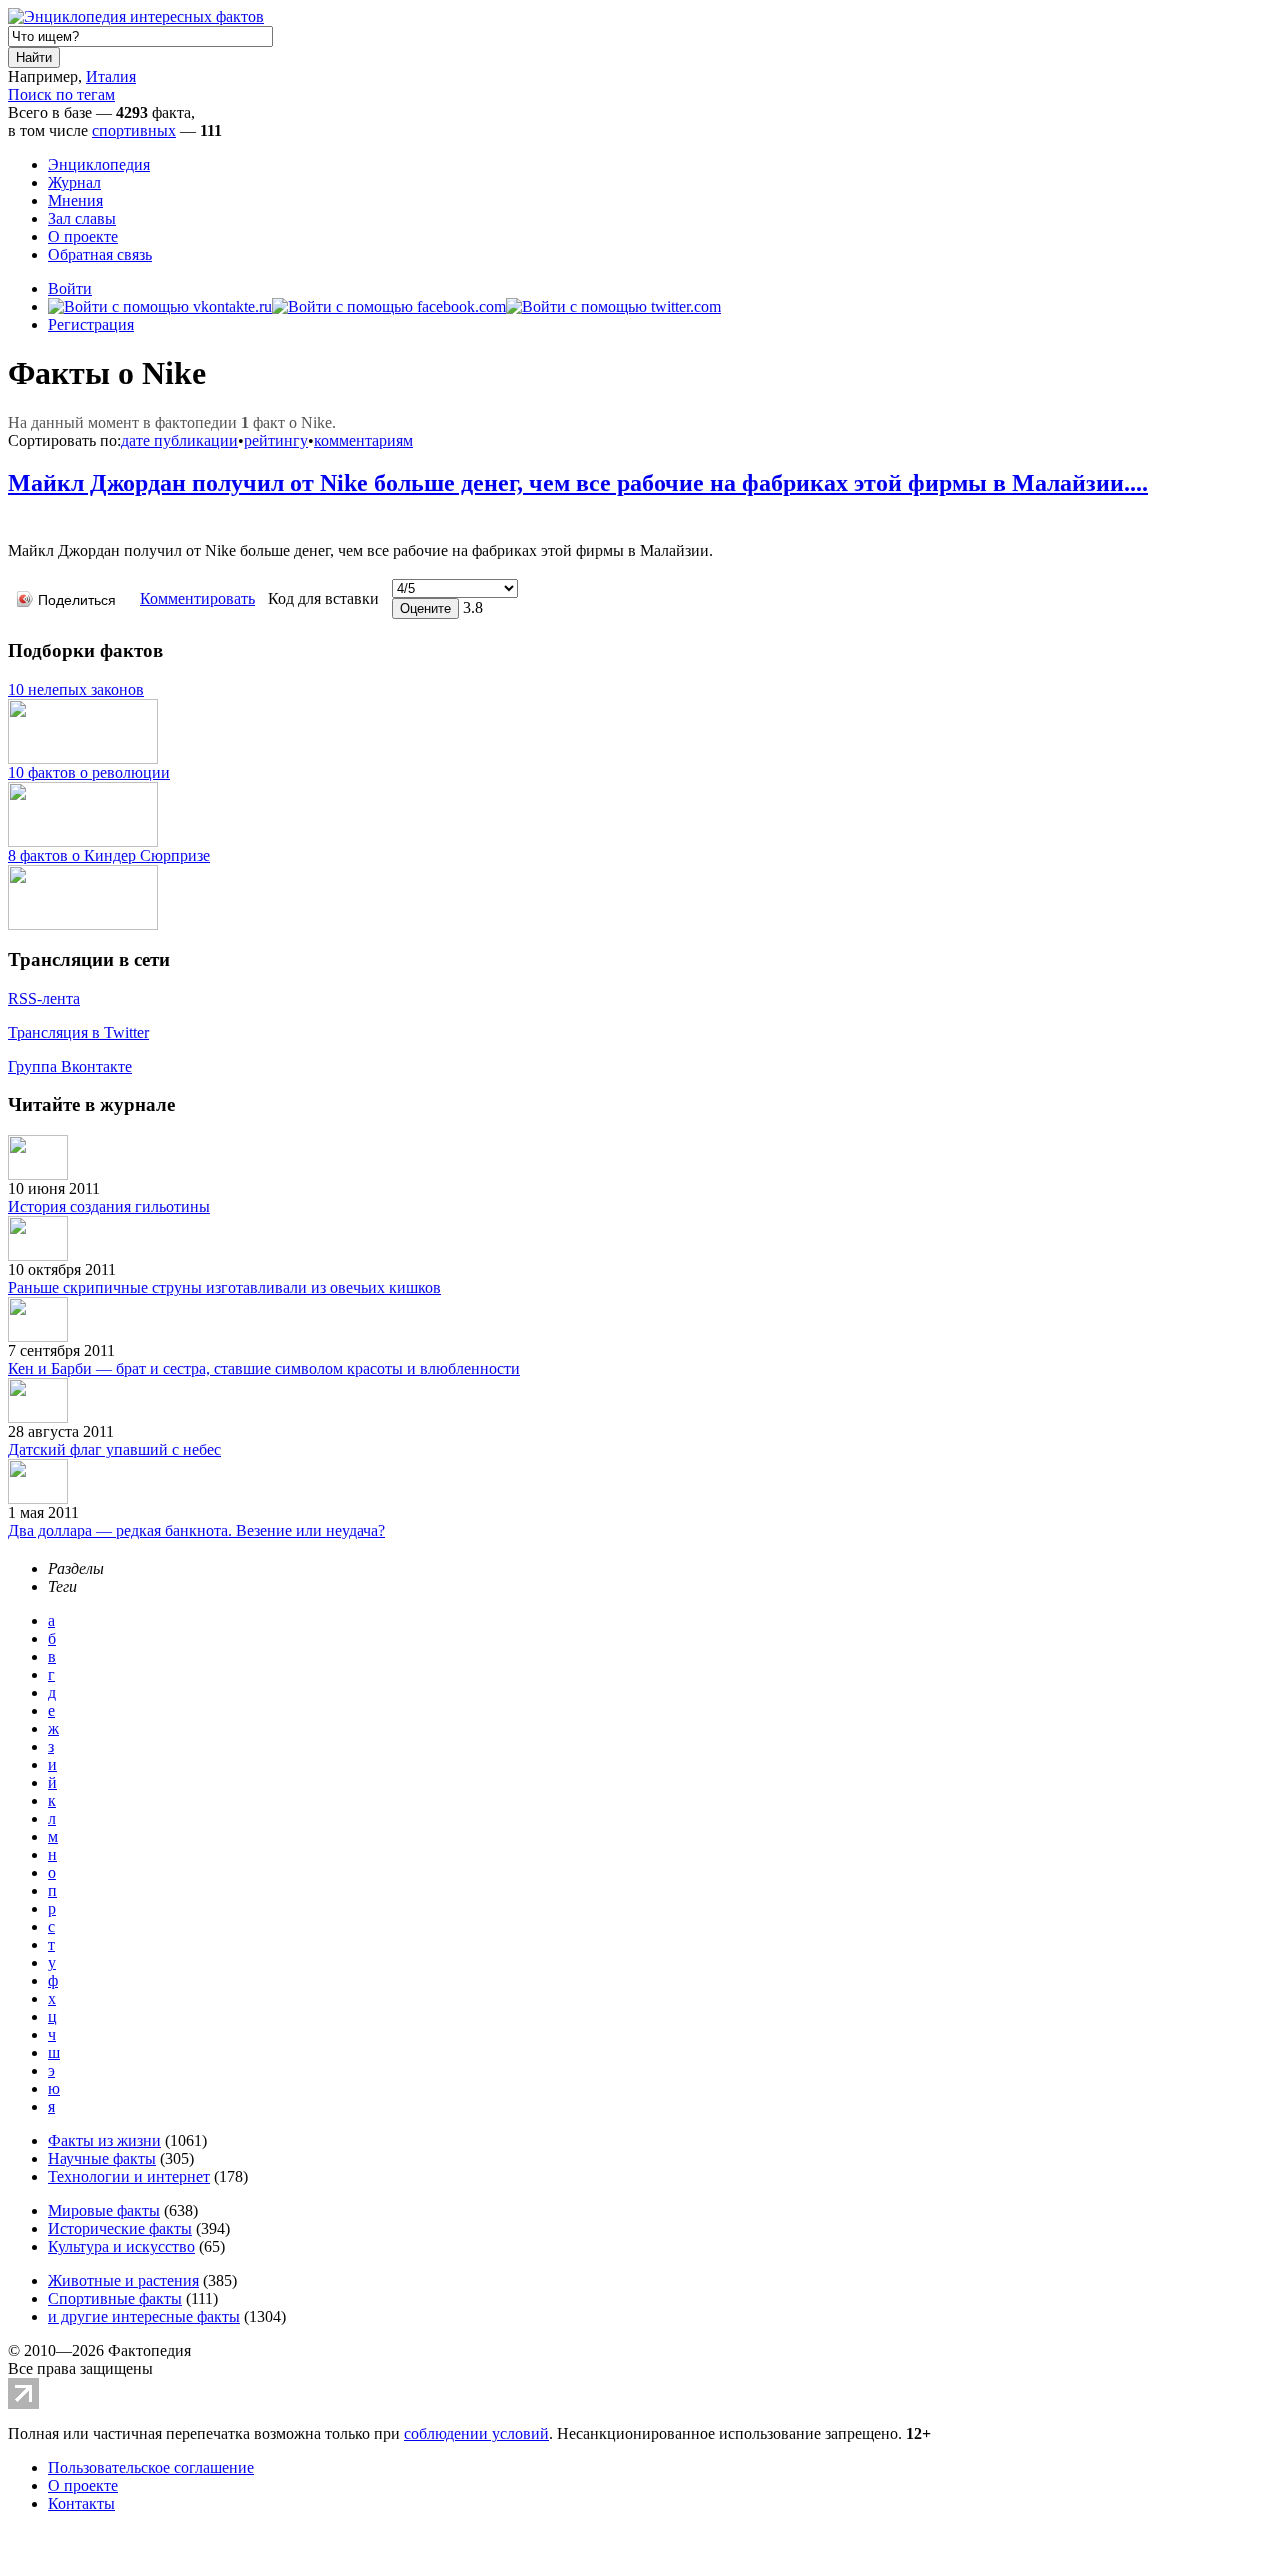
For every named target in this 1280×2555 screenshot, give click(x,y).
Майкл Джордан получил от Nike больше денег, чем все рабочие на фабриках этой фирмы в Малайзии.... (578, 483)
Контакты (81, 2503)
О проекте (83, 236)
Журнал (74, 182)
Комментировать (197, 598)
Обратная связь (100, 254)
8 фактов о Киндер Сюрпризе (109, 855)
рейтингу (276, 440)
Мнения (75, 200)
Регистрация (91, 324)
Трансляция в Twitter (78, 1032)
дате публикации (179, 440)
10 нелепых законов (76, 689)
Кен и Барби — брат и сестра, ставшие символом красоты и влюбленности (264, 1368)
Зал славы (82, 218)
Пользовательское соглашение (151, 2467)
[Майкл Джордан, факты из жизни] (13, 520)
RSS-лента (44, 998)
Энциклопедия (99, 164)
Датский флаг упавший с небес (114, 1449)
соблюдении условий (476, 2433)
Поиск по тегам (61, 94)
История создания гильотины (109, 1206)
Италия (111, 76)
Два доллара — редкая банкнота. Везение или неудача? (196, 1530)
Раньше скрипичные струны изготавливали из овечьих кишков (224, 1287)
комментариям (363, 440)
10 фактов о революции (89, 772)
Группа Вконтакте (70, 1066)
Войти (70, 288)
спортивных (134, 130)
